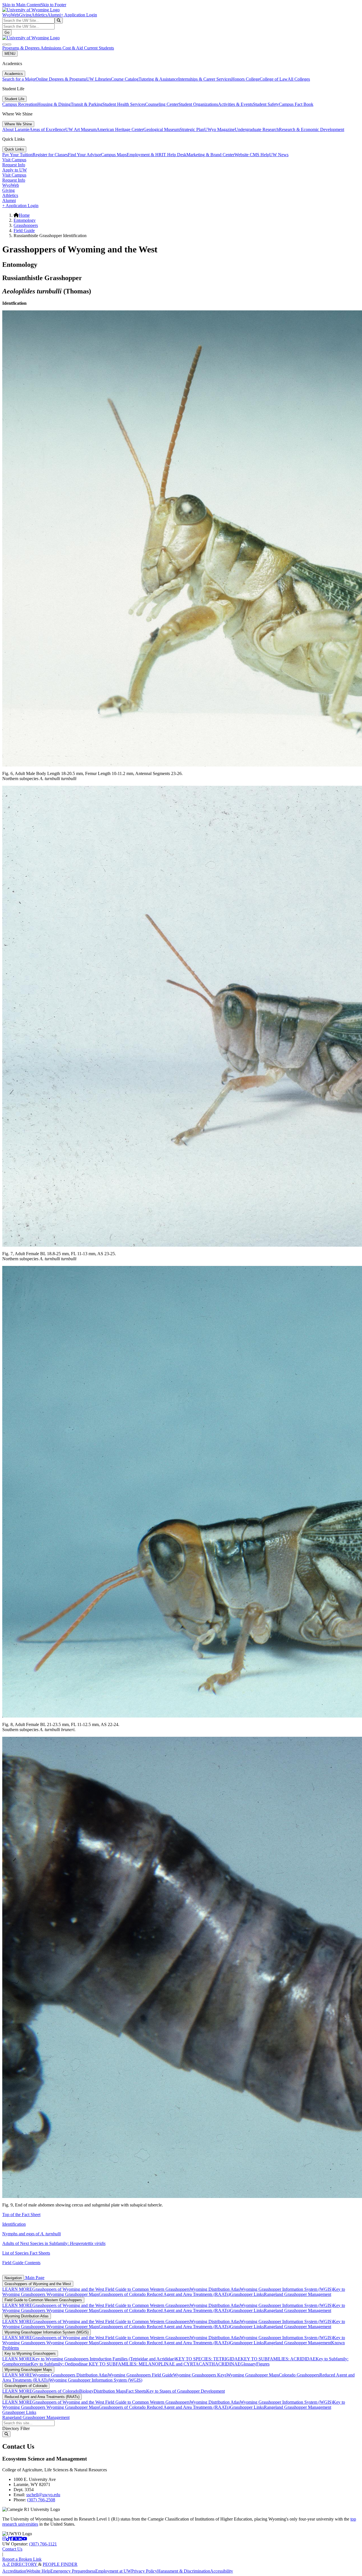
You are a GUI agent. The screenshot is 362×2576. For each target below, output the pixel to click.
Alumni (54, 15)
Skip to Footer (53, 5)
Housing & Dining (54, 104)
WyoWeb (11, 15)
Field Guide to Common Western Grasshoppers (147, 2289)
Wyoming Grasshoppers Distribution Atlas (70, 2375)
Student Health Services (124, 104)
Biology (86, 2391)
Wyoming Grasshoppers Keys (200, 2375)
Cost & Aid (73, 48)
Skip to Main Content (21, 5)
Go (7, 32)
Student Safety (266, 104)
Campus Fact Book (296, 104)
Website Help (38, 2571)
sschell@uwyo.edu (43, 2495)
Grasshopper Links (247, 2294)
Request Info (14, 165)
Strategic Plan (192, 129)
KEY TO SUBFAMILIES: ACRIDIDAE (278, 2359)
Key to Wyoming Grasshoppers (30, 2353)
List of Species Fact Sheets (26, 2253)
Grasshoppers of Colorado (123, 2294)
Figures (263, 2364)
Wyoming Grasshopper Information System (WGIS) (286, 2289)
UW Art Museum (81, 129)
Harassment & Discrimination (184, 2571)
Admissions (51, 48)
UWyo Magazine (219, 129)
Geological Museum (161, 129)
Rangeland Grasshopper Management (298, 2294)
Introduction (101, 2359)
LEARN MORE (17, 2289)
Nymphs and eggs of (32, 2234)
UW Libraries (99, 79)
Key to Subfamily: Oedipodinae (59, 2364)
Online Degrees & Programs (61, 79)
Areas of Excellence (47, 129)
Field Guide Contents (21, 2263)
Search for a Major (19, 79)
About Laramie (16, 129)
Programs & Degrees (21, 48)
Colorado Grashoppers (299, 2375)
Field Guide (24, 230)
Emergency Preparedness (73, 2571)
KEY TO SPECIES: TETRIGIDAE (208, 2359)
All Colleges (299, 79)
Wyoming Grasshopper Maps (73, 2294)
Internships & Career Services (205, 79)
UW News (279, 155)
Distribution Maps (110, 2391)
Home (24, 215)
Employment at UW (113, 2571)
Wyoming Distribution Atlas (215, 2289)
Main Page (34, 2278)
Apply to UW (15, 170)
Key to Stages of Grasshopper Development (186, 2391)
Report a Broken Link (22, 2559)
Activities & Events (235, 104)
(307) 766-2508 (41, 2500)
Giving (25, 15)
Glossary (248, 2364)
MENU (10, 54)
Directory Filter (16, 2428)
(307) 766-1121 (43, 2544)
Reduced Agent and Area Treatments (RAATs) (188, 2294)
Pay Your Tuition (17, 155)
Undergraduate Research (257, 129)
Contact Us (12, 2549)
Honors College (245, 79)
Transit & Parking (87, 104)
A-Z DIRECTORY (20, 2564)
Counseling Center (162, 104)
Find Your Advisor (84, 155)
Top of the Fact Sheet (21, 2215)
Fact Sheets (136, 2391)
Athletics (39, 15)
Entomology (25, 220)
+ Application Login (79, 15)
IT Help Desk (174, 155)
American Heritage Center (120, 129)
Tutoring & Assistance (158, 79)
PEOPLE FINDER (60, 2564)
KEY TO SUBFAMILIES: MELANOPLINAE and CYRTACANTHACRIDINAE (164, 2364)
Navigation (13, 2278)
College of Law (274, 79)
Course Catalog (125, 79)
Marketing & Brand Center (210, 155)
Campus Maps (114, 155)
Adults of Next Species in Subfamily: (54, 2243)
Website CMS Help (252, 155)
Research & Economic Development (312, 129)
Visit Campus (14, 160)
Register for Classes (50, 155)
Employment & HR (144, 155)
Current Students (99, 48)
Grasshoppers (26, 225)
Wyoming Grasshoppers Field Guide (140, 2375)
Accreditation (14, 2571)
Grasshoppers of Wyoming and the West (38, 2284)
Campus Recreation (20, 104)
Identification (14, 2224)
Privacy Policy (144, 2571)
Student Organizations (198, 104)
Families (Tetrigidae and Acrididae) (143, 2359)
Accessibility (222, 2571)
